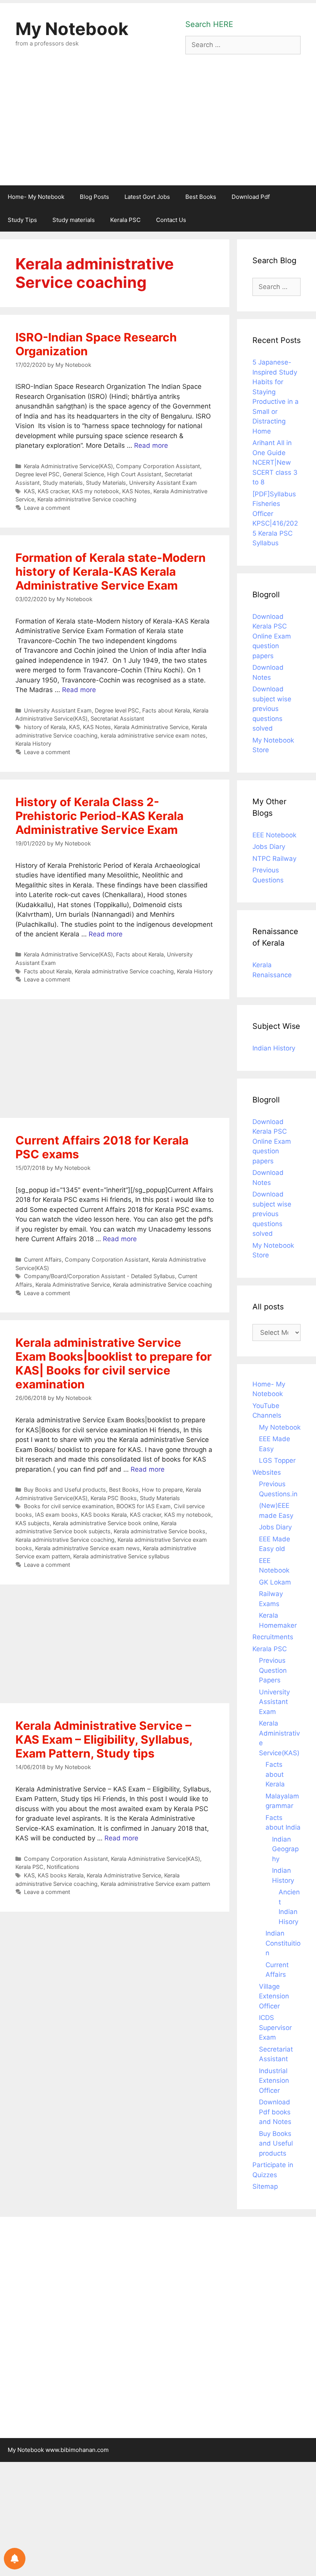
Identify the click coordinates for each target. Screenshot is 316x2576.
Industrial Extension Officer (274, 2081)
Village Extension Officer (274, 1996)
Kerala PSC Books (114, 1498)
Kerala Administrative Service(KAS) (68, 466)
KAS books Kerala (104, 1515)
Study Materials (106, 483)
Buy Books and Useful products (65, 1490)
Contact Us (171, 220)
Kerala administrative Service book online (105, 1523)
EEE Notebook (274, 835)
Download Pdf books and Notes (275, 2112)
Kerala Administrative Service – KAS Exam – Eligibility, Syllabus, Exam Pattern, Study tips (104, 1739)
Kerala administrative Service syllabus (121, 1556)
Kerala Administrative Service (151, 727)
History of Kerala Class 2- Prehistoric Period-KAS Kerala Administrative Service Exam (99, 816)
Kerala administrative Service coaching (87, 499)
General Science (83, 474)
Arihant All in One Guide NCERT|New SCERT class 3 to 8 (275, 462)
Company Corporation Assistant (158, 466)
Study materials (74, 220)
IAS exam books (56, 1515)
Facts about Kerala (166, 710)
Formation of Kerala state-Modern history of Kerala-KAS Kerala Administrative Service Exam (111, 571)
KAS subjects (33, 1523)
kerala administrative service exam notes (153, 735)
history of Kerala (45, 727)
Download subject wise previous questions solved (272, 709)
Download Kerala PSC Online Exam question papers (272, 636)
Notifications (63, 1867)
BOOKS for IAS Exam (144, 1506)
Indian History (274, 1048)
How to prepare (162, 1490)
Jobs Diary (269, 847)
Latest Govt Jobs (147, 197)
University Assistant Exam (163, 483)
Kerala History (33, 744)
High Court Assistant (134, 474)
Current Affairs (43, 1259)
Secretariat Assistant (117, 718)
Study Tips (22, 220)
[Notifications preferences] (15, 2559)
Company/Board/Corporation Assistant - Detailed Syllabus (99, 1276)
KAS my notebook (96, 491)
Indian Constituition (283, 1943)
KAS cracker (53, 491)
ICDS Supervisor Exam (275, 2027)
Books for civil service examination (69, 1506)
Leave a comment (47, 508)
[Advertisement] (158, 128)
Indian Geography (285, 1849)
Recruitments (273, 1637)
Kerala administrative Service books (160, 1531)
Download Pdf (251, 197)
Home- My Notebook (36, 197)
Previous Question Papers (273, 1670)
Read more (151, 445)
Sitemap (265, 2186)
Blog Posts (94, 197)
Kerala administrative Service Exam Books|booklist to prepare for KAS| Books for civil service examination (113, 1363)
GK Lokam (275, 1582)
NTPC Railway (274, 859)
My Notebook (72, 29)
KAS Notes (136, 491)
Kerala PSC (125, 220)
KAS (29, 491)
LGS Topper (277, 1460)
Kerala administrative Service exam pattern (155, 1884)
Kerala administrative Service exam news (87, 1548)
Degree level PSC (38, 474)
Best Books (201, 197)
